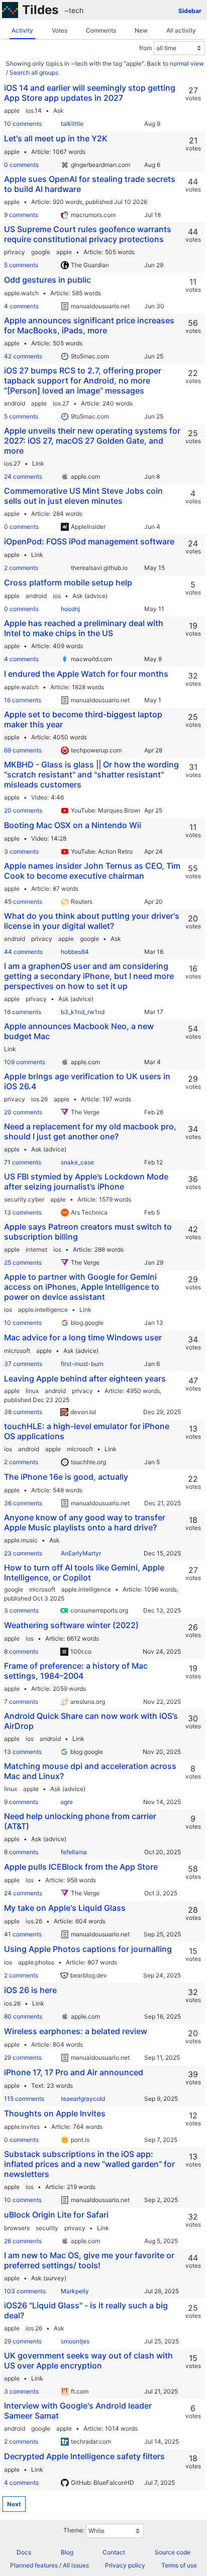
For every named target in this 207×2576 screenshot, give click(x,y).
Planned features (34, 2565)
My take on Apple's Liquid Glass (65, 1908)
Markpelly (75, 2291)
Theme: (74, 2530)
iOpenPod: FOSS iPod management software (89, 541)
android (15, 403)
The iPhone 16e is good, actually (66, 1477)
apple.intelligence (43, 1310)
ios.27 (61, 403)
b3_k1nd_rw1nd (83, 1012)
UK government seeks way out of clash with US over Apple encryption (88, 2360)
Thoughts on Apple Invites (55, 2113)
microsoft (17, 1351)
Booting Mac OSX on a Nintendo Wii (73, 825)
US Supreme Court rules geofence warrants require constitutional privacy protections (88, 234)
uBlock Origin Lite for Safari (56, 2215)
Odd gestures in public (47, 280)
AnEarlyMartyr (81, 1553)
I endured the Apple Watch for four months (86, 674)
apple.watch (21, 293)
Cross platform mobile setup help (68, 582)
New (141, 30)
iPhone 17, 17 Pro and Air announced (74, 2072)
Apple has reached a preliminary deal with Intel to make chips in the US (84, 628)
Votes (60, 30)
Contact (114, 2552)
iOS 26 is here (30, 1990)
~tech (74, 10)
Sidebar (190, 11)
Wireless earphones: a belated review (76, 2031)
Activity (22, 30)
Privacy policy (125, 2565)
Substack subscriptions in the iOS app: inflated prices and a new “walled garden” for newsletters (89, 2164)
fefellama (74, 1852)
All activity (181, 30)
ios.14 (34, 111)
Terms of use (179, 2565)
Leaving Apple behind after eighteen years (85, 1378)
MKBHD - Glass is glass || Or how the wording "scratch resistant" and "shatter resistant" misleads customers (91, 774)
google (41, 252)
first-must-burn (82, 1364)
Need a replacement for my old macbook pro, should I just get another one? (90, 1131)
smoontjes (75, 2341)
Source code (173, 2552)
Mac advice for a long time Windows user (83, 1337)
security (47, 2228)
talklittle (72, 124)
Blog (67, 2552)
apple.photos (36, 1962)
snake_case (77, 1162)
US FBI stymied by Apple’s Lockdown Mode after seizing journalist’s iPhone (86, 1181)
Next (14, 2504)
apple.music (21, 1540)
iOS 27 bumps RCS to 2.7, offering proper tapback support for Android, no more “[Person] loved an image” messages (83, 380)
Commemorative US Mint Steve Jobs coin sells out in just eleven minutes (83, 496)
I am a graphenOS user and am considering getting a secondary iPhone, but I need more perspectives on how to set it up (89, 976)
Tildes (40, 10)
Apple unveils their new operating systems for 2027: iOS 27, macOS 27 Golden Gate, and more (92, 441)
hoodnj (70, 609)
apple (12, 111)
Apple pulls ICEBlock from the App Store (81, 1867)
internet (36, 1249)
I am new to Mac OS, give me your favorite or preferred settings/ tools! (89, 2260)
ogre (67, 1802)
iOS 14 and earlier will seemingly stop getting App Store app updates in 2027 (90, 93)
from (145, 48)
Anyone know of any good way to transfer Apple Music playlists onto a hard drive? (85, 1522)
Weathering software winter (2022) (71, 1625)
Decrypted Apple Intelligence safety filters (84, 2456)
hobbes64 (75, 952)
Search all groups (34, 72)
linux (32, 1391)
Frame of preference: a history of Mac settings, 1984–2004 (76, 1671)
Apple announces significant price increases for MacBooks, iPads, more (89, 325)
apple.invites (22, 2127)
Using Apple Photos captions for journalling (88, 1949)
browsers (17, 2228)
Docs (24, 2552)
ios (57, 596)
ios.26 (39, 1099)
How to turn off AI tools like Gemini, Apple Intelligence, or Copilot (84, 1572)
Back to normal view (175, 63)
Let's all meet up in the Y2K (56, 138)
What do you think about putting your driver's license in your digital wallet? (92, 921)
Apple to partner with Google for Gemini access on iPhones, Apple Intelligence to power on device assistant (82, 1287)
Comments (101, 30)
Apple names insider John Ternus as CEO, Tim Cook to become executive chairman (92, 871)
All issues (76, 2565)
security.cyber (24, 1199)
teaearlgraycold (83, 2099)
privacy (15, 252)
